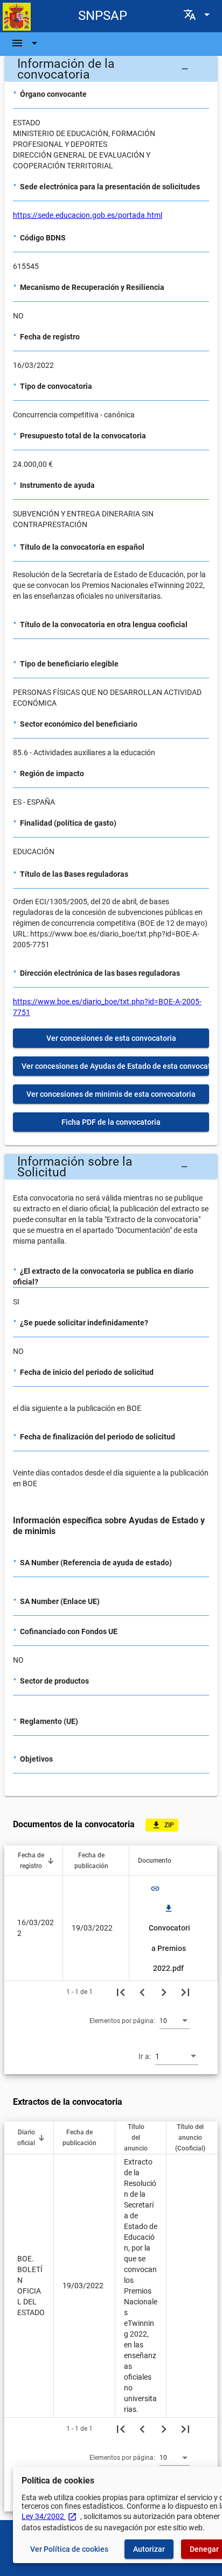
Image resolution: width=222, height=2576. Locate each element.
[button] (111, 69)
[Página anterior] (142, 1992)
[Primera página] (121, 1992)
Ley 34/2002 (49, 2516)
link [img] (155, 1889)
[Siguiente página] (164, 1992)
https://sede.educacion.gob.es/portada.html (88, 215)
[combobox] (175, 2020)
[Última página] (185, 1992)
